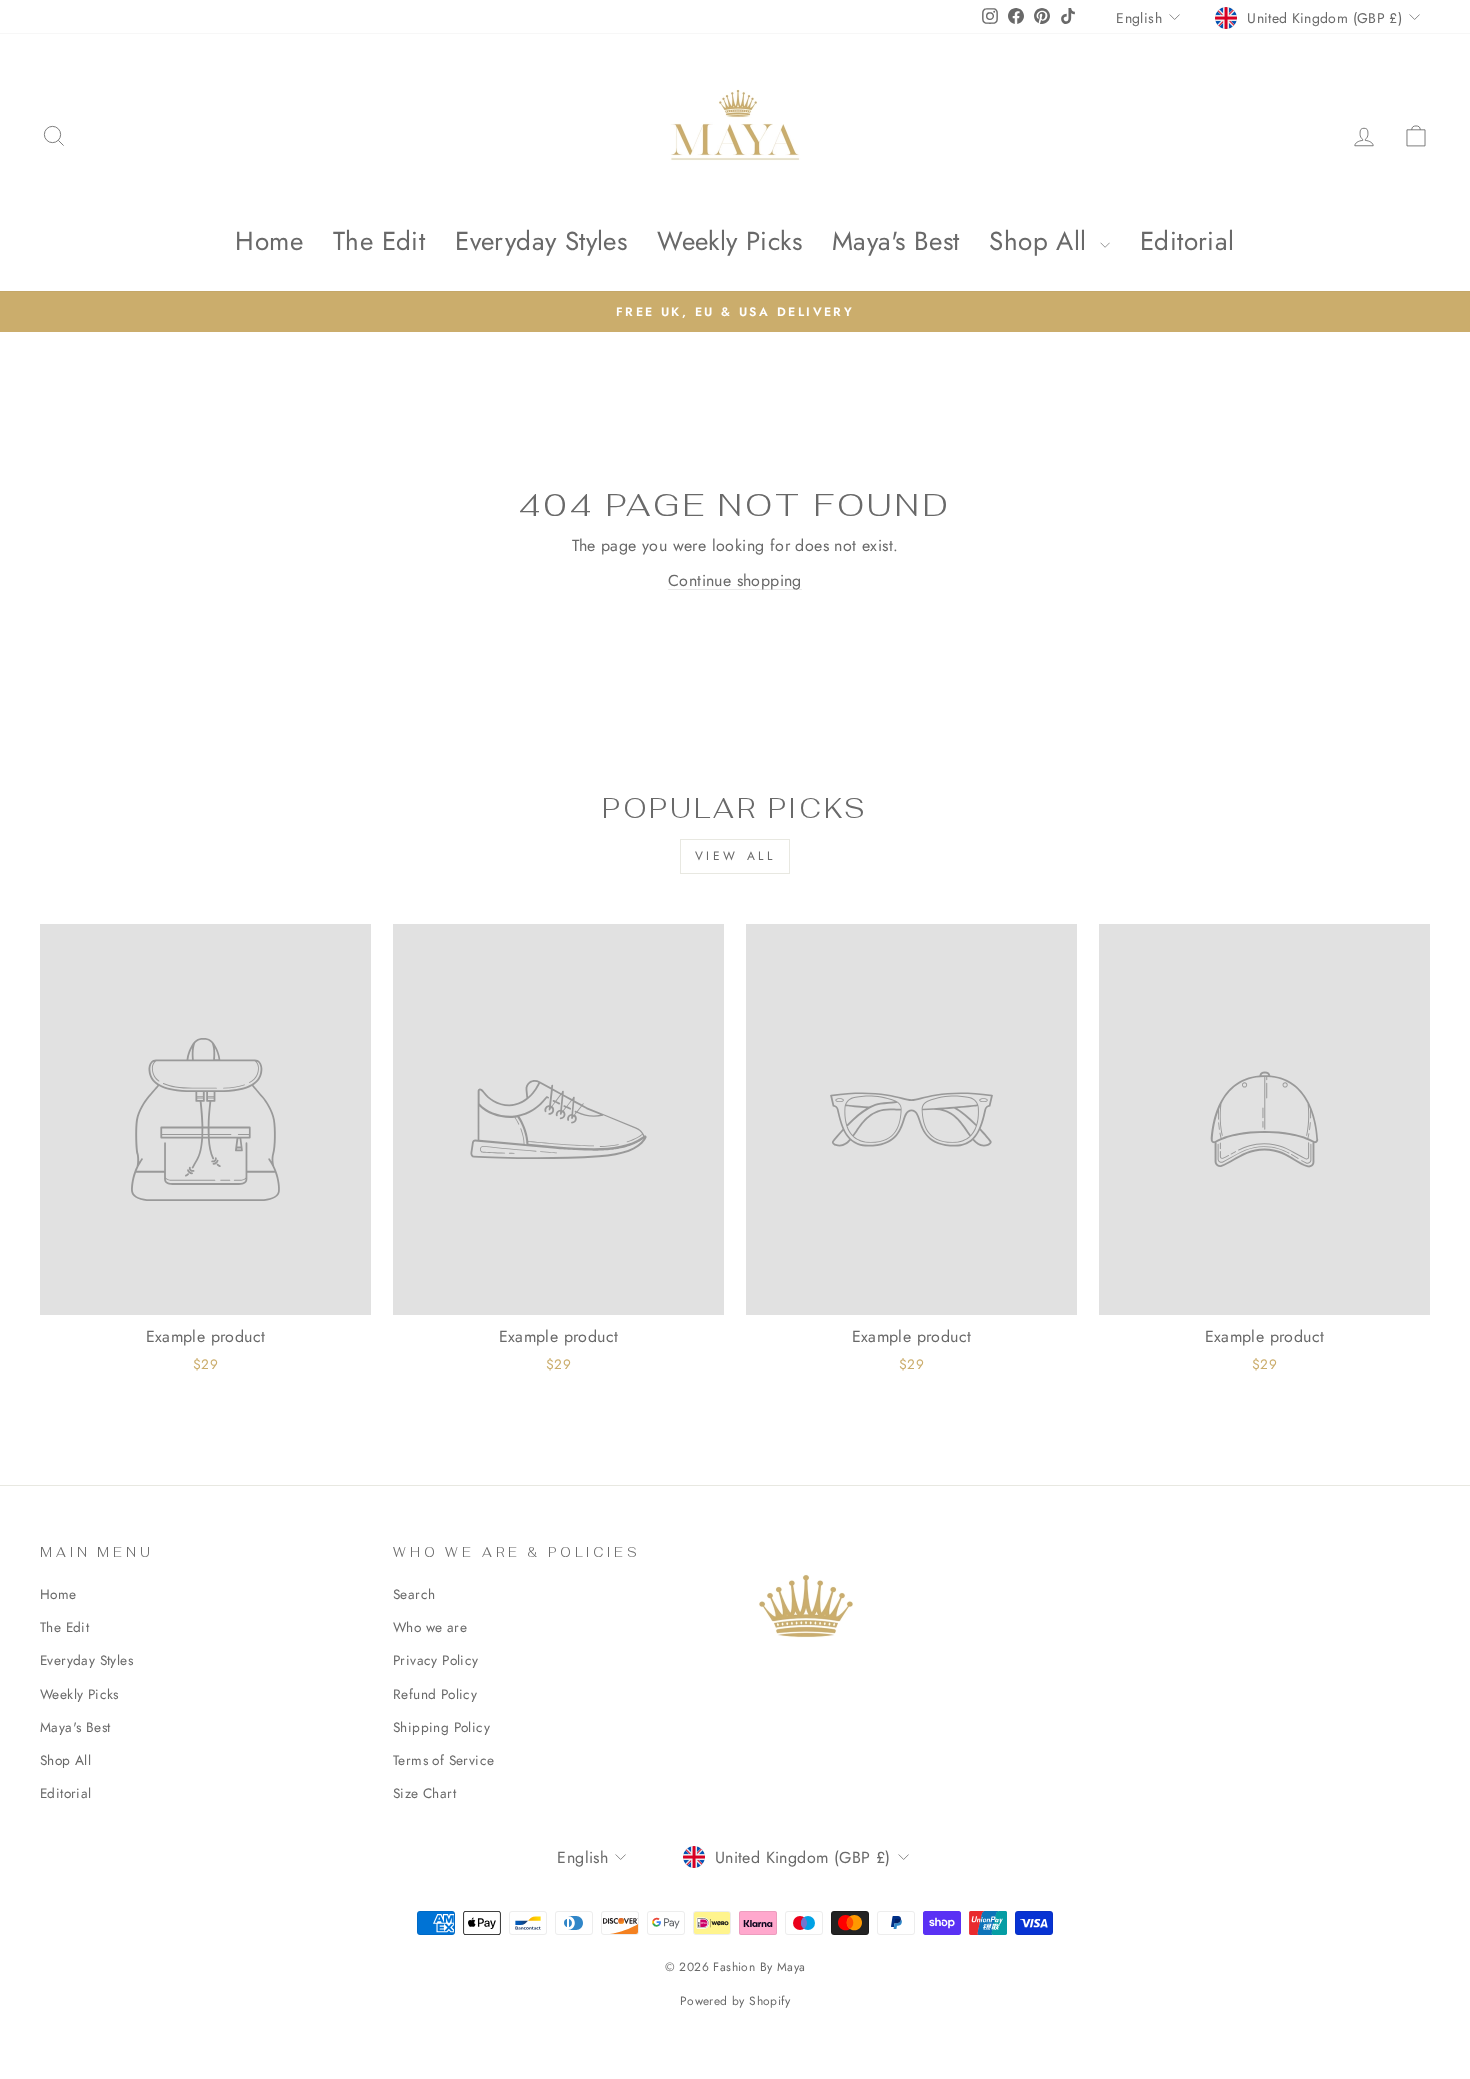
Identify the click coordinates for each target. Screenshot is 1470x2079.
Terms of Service (443, 1760)
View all (735, 856)
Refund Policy (435, 1694)
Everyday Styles (541, 241)
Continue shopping (735, 580)
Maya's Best (895, 241)
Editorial (1187, 241)
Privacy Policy (436, 1660)
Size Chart (424, 1793)
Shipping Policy (441, 1727)
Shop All (1042, 241)
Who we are (430, 1627)
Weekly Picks (729, 241)
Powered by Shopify (735, 2001)
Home (269, 241)
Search (414, 1594)
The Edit (379, 241)
